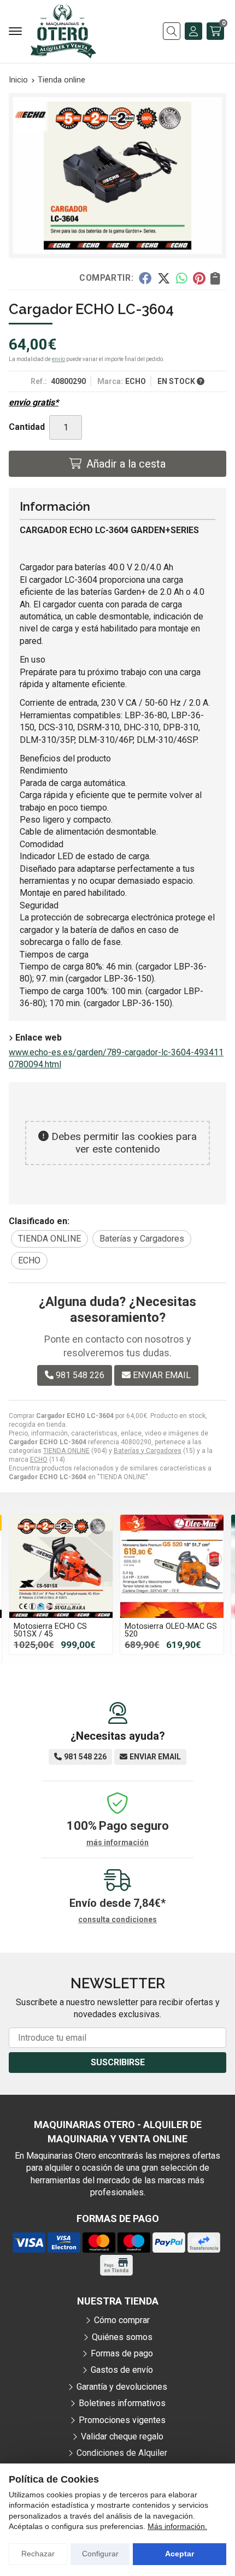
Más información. (177, 2526)
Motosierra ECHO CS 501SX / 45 (50, 1630)
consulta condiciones (117, 1919)
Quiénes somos (122, 2337)
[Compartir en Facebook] (145, 277)
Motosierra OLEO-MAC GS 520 (171, 1630)
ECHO (39, 1460)
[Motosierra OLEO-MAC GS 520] (172, 1566)
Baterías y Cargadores (148, 1451)
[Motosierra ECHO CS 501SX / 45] (61, 1566)
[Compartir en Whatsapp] (182, 277)
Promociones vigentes (122, 2420)
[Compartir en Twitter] (164, 277)
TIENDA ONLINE (66, 1451)
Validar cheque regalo (122, 2436)
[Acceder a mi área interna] (193, 31)
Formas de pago (122, 2353)
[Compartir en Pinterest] (199, 277)
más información (117, 1842)
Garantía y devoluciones (122, 2387)
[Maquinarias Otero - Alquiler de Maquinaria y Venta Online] (63, 31)
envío (58, 359)
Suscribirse (118, 2062)
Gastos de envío (122, 2370)
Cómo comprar (122, 2320)
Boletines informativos (122, 2403)
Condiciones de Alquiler (122, 2453)
